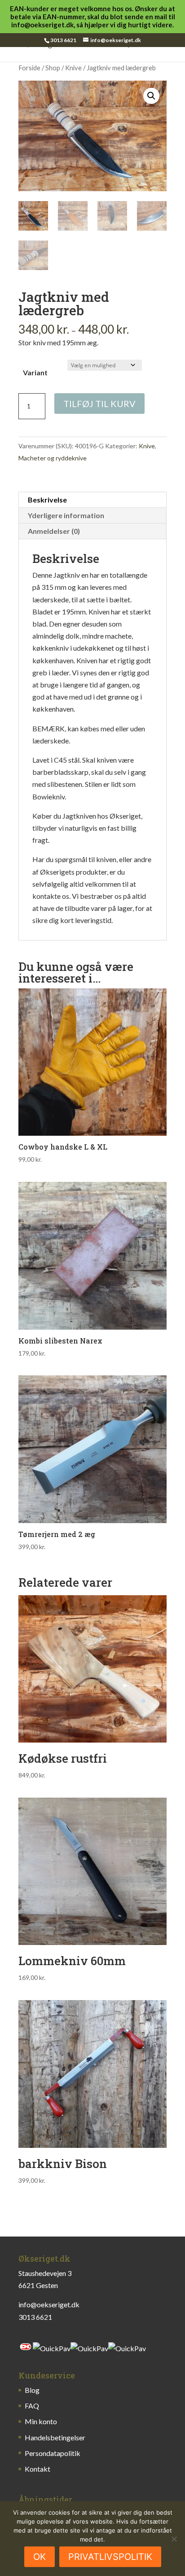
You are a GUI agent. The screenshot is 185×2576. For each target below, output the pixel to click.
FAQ (32, 2406)
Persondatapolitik (53, 2453)
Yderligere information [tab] (66, 515)
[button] (151, 96)
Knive (73, 68)
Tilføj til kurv (99, 404)
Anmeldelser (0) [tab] (54, 531)
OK (40, 2557)
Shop (53, 68)
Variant (35, 372)
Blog (32, 2390)
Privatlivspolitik (110, 2557)
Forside (29, 68)
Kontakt (37, 2469)
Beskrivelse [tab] (47, 500)
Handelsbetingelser (55, 2437)
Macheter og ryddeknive (53, 458)
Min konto (41, 2421)
